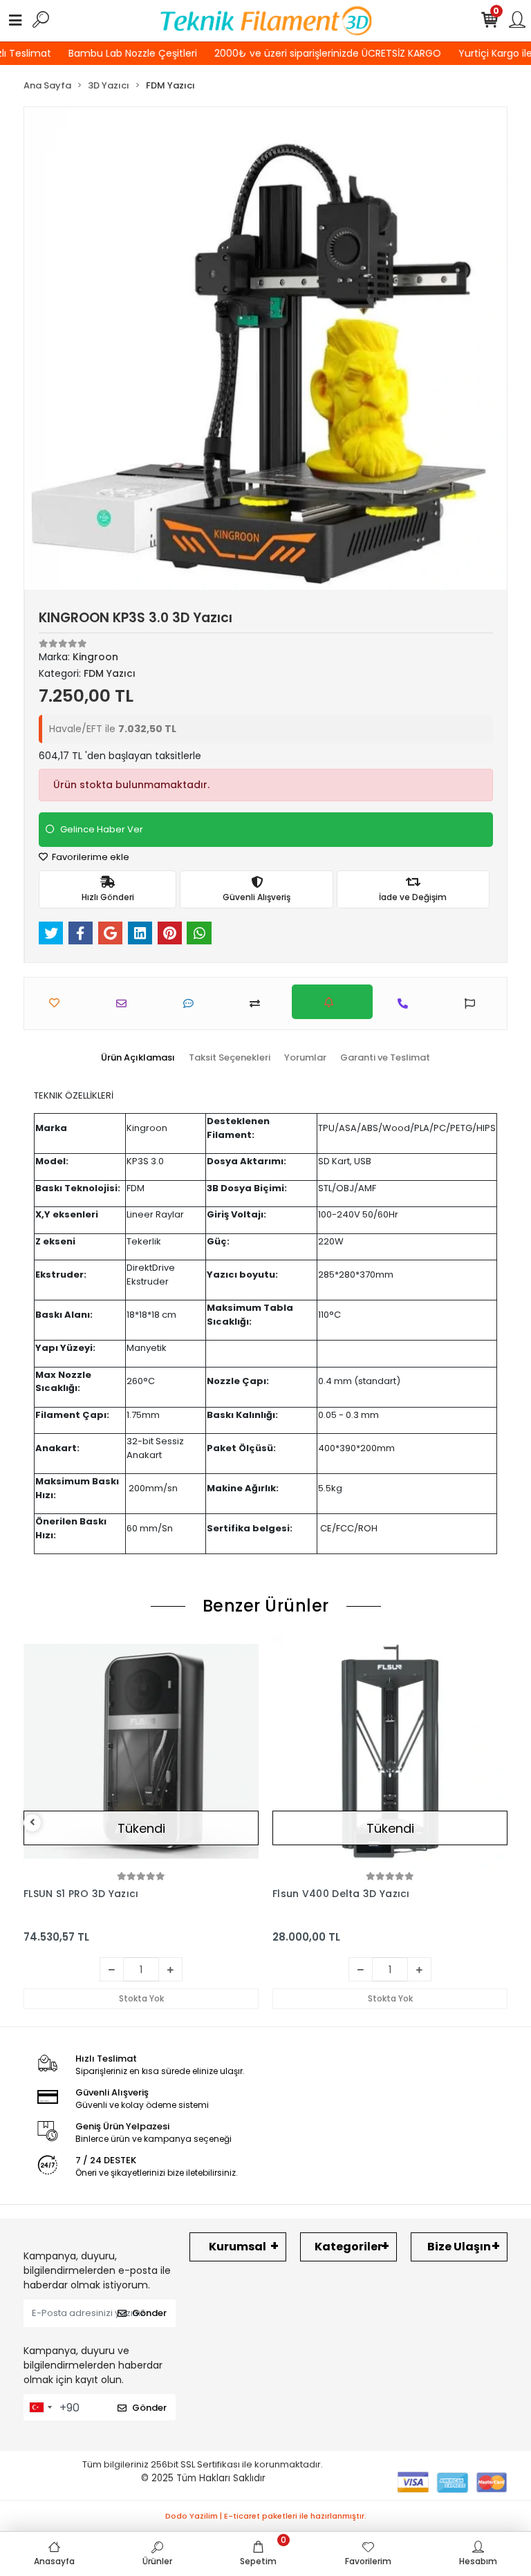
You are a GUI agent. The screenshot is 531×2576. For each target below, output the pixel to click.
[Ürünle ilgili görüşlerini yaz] (192, 1004)
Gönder (149, 2313)
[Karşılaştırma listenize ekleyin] (258, 1004)
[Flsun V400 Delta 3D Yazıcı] (390, 1751)
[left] (32, 1823)
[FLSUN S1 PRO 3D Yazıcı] (141, 1751)
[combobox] (40, 2407)
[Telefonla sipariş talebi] (406, 1004)
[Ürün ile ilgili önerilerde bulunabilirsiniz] (473, 1004)
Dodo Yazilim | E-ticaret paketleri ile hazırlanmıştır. (266, 2516)
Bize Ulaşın (459, 2247)
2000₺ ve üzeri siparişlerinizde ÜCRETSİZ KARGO (320, 53)
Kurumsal (237, 2247)
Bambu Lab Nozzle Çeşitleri (125, 53)
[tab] (138, 1058)
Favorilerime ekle (90, 857)
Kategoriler (348, 2247)
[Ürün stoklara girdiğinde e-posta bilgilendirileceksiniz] (332, 1002)
